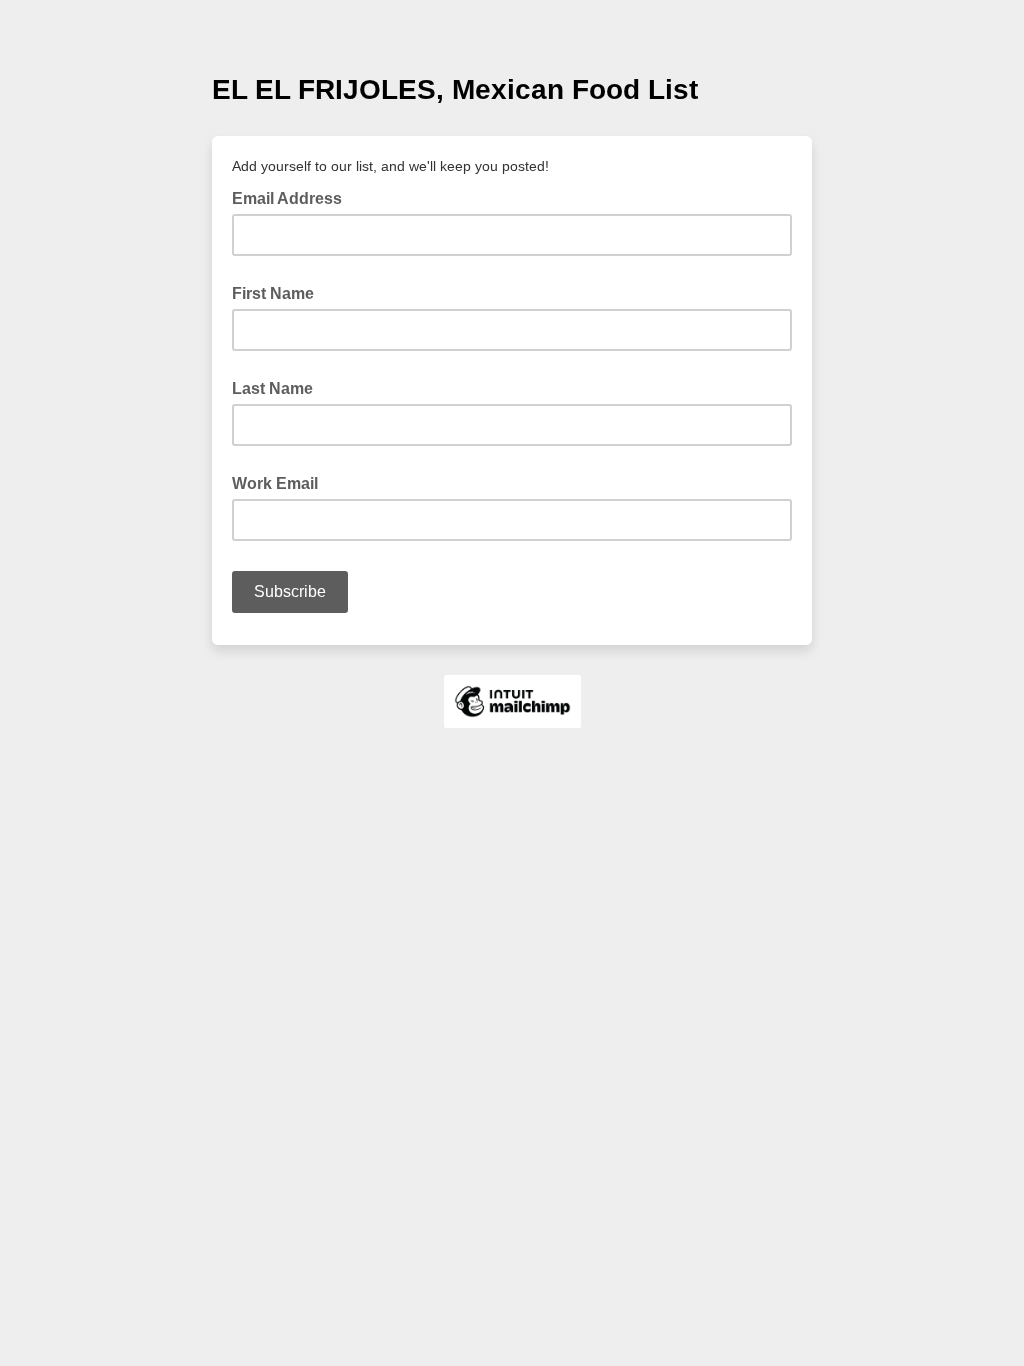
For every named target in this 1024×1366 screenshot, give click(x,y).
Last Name (272, 388)
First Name (273, 293)
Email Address (293, 197)
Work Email (275, 483)
